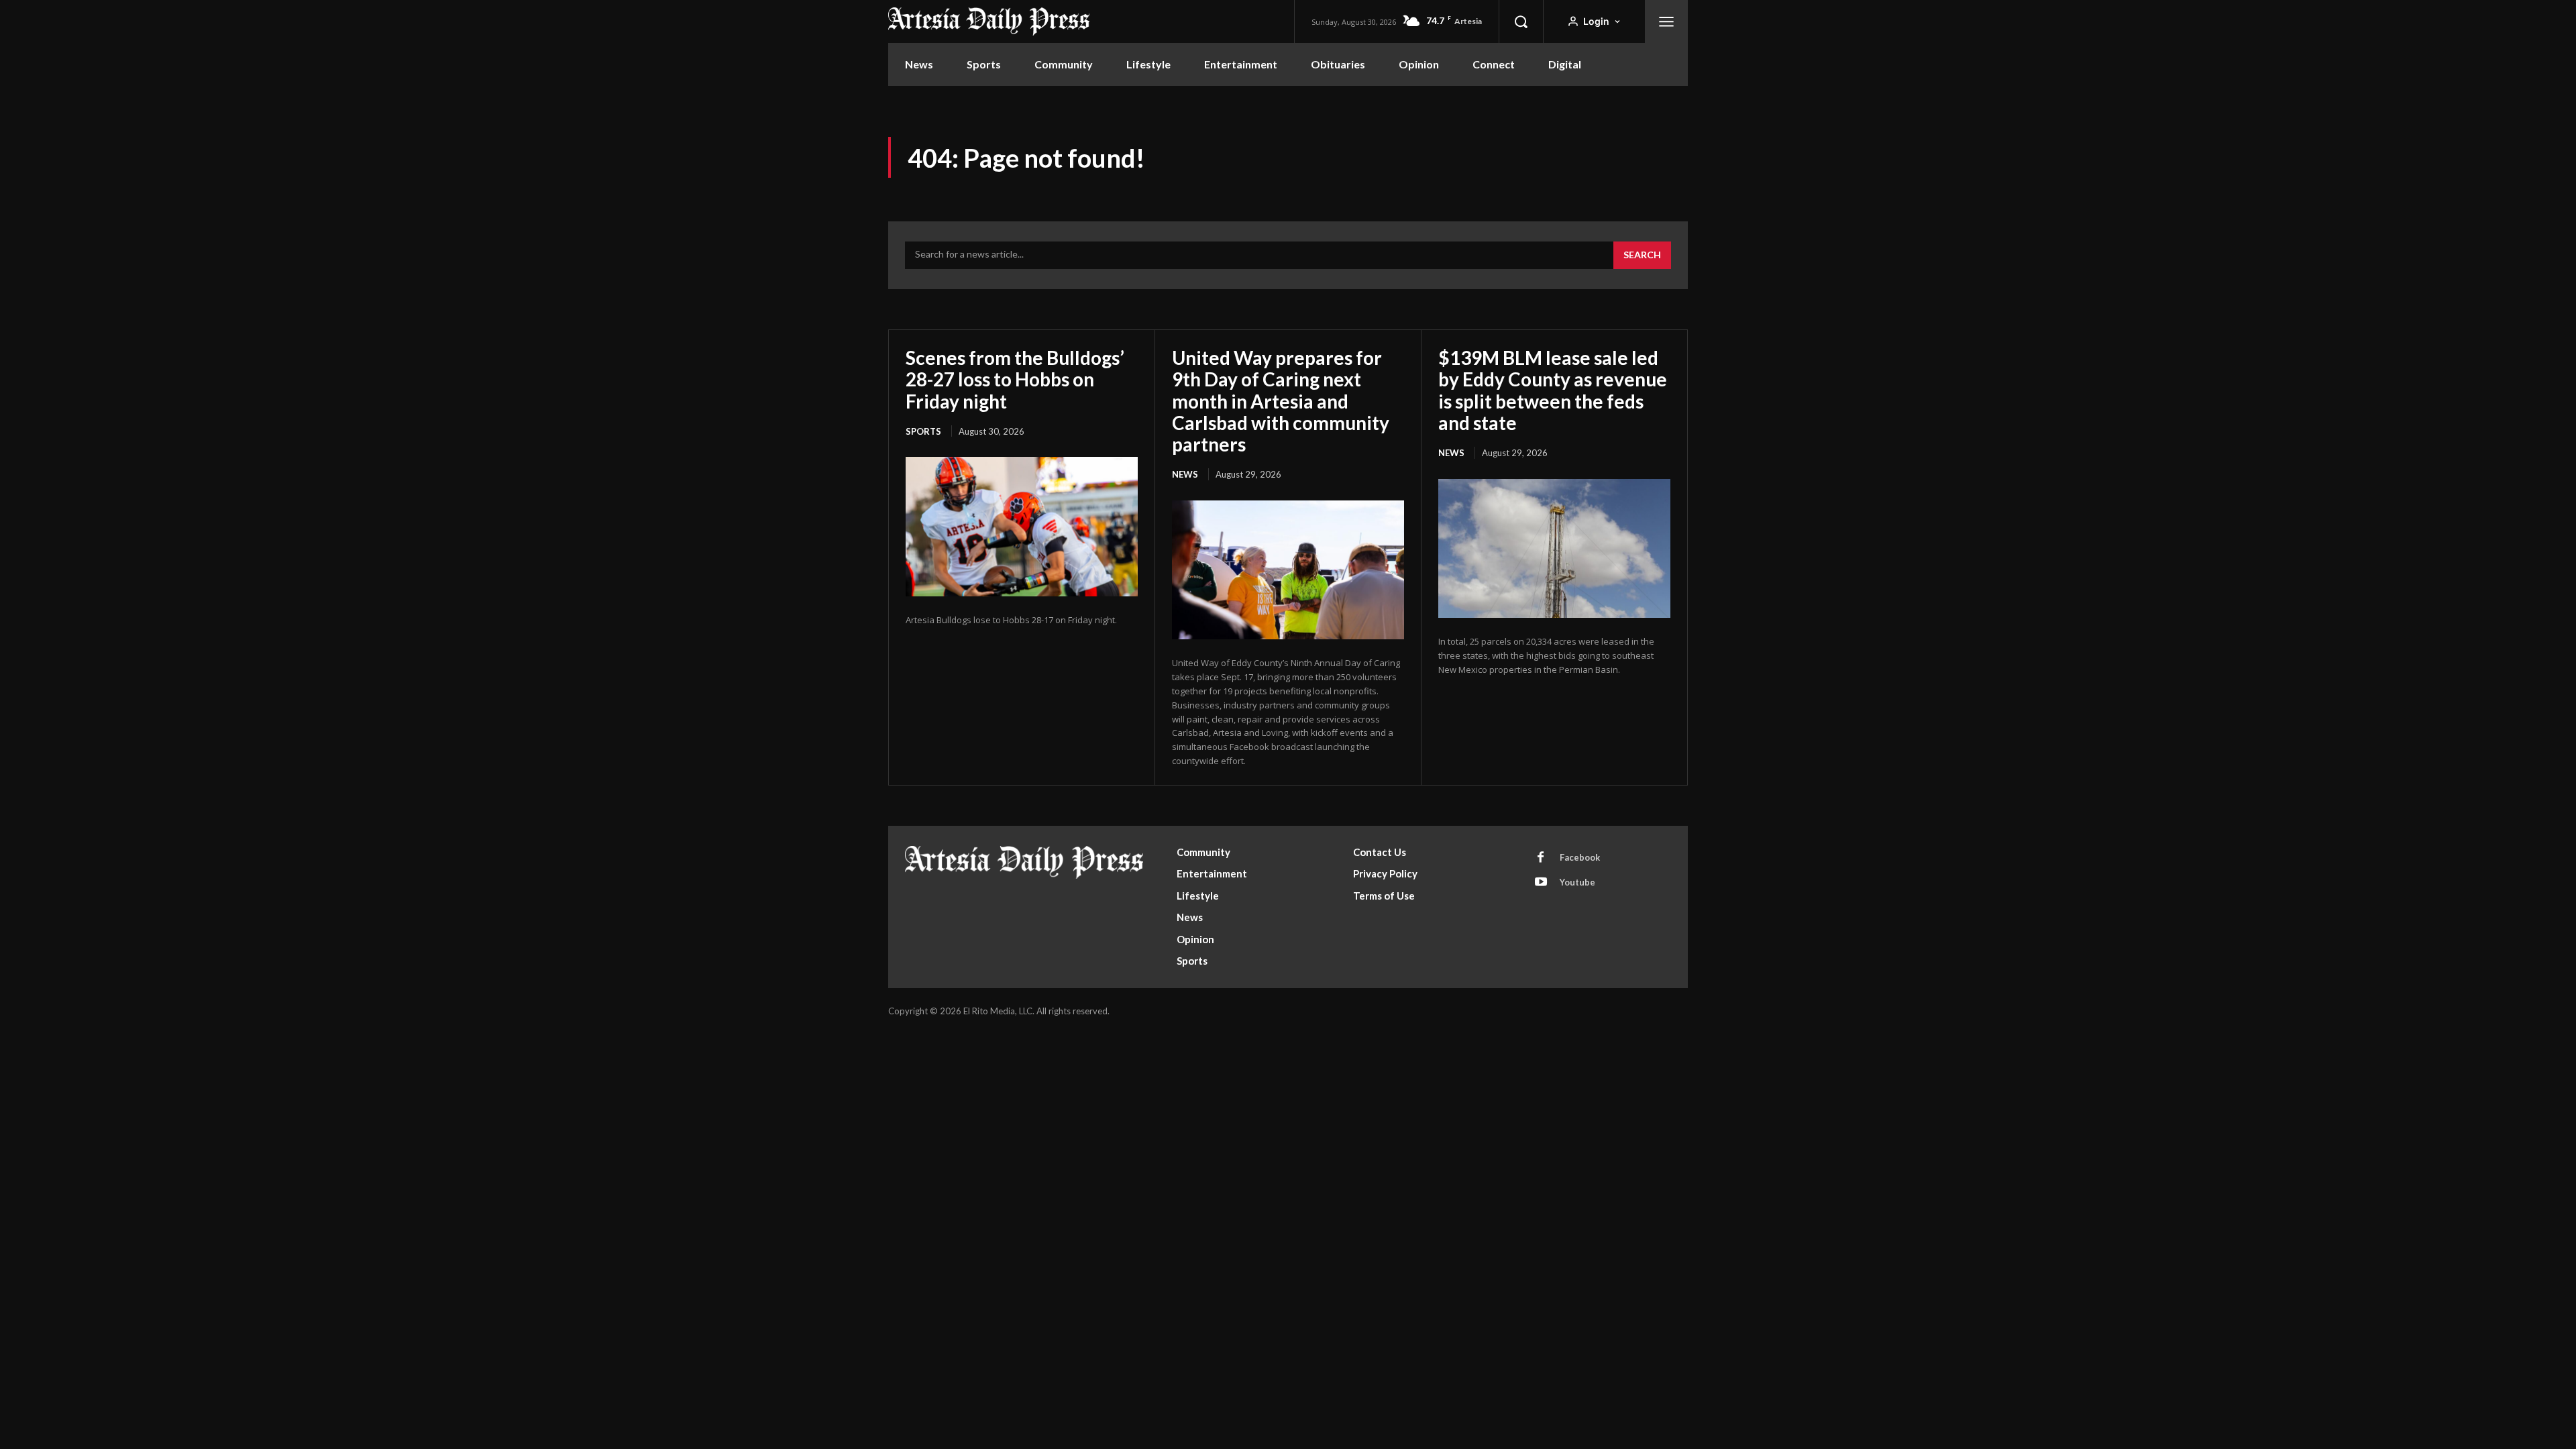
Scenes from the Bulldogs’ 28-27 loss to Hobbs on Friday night (1015, 379)
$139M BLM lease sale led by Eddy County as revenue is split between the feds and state (1553, 390)
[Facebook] (1541, 858)
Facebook (1580, 857)
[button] (1521, 21)
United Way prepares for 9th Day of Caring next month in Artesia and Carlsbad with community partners (1281, 401)
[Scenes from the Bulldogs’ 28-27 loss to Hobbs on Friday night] (1022, 527)
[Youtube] (1541, 883)
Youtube (1577, 882)
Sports (923, 431)
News (1185, 474)
